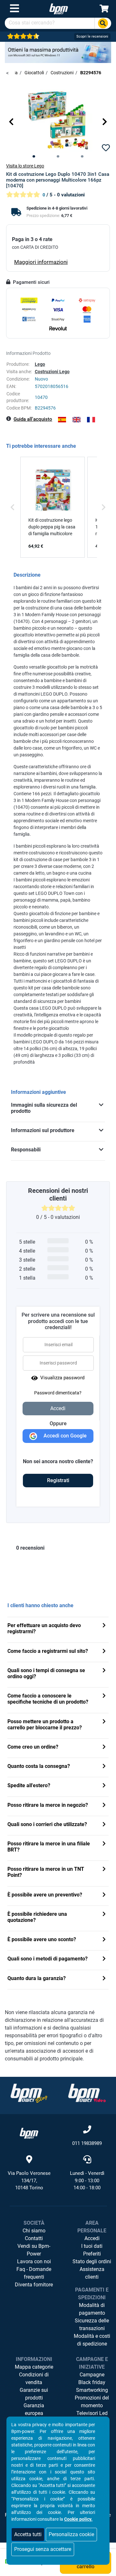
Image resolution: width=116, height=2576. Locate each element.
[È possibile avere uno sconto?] (104, 1940)
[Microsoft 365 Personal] (58, 52)
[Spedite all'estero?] (104, 1786)
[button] (11, 122)
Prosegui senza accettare (43, 2549)
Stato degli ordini (92, 2261)
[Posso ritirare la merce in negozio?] (104, 1806)
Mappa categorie (34, 2367)
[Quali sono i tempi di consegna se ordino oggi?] (104, 1671)
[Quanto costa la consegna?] (104, 1767)
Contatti (34, 2238)
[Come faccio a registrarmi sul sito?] (104, 1652)
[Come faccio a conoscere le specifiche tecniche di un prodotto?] (104, 1696)
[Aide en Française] (91, 420)
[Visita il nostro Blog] (29, 2093)
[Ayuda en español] (62, 420)
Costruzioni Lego (52, 372)
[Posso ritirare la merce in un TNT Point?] (104, 1870)
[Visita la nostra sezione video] (87, 2093)
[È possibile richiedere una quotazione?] (104, 1915)
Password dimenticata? (58, 1393)
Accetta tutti (28, 2534)
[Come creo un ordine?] (104, 1747)
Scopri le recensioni (92, 36)
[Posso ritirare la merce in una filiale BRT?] (104, 1844)
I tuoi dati (92, 2246)
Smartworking (92, 2390)
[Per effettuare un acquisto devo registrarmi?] (104, 1626)
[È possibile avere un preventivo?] (104, 1895)
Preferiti (92, 2254)
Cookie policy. (78, 2519)
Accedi (92, 2238)
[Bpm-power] (59, 9)
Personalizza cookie (71, 2534)
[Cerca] (103, 23)
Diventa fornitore (34, 2285)
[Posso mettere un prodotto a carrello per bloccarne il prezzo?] (104, 1722)
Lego (40, 364)
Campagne (92, 2375)
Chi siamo (34, 2231)
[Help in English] (77, 420)
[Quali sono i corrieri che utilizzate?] (104, 1825)
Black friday (92, 2382)
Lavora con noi (34, 2261)
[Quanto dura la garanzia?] (104, 1979)
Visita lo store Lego (25, 166)
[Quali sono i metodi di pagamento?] (104, 1959)
